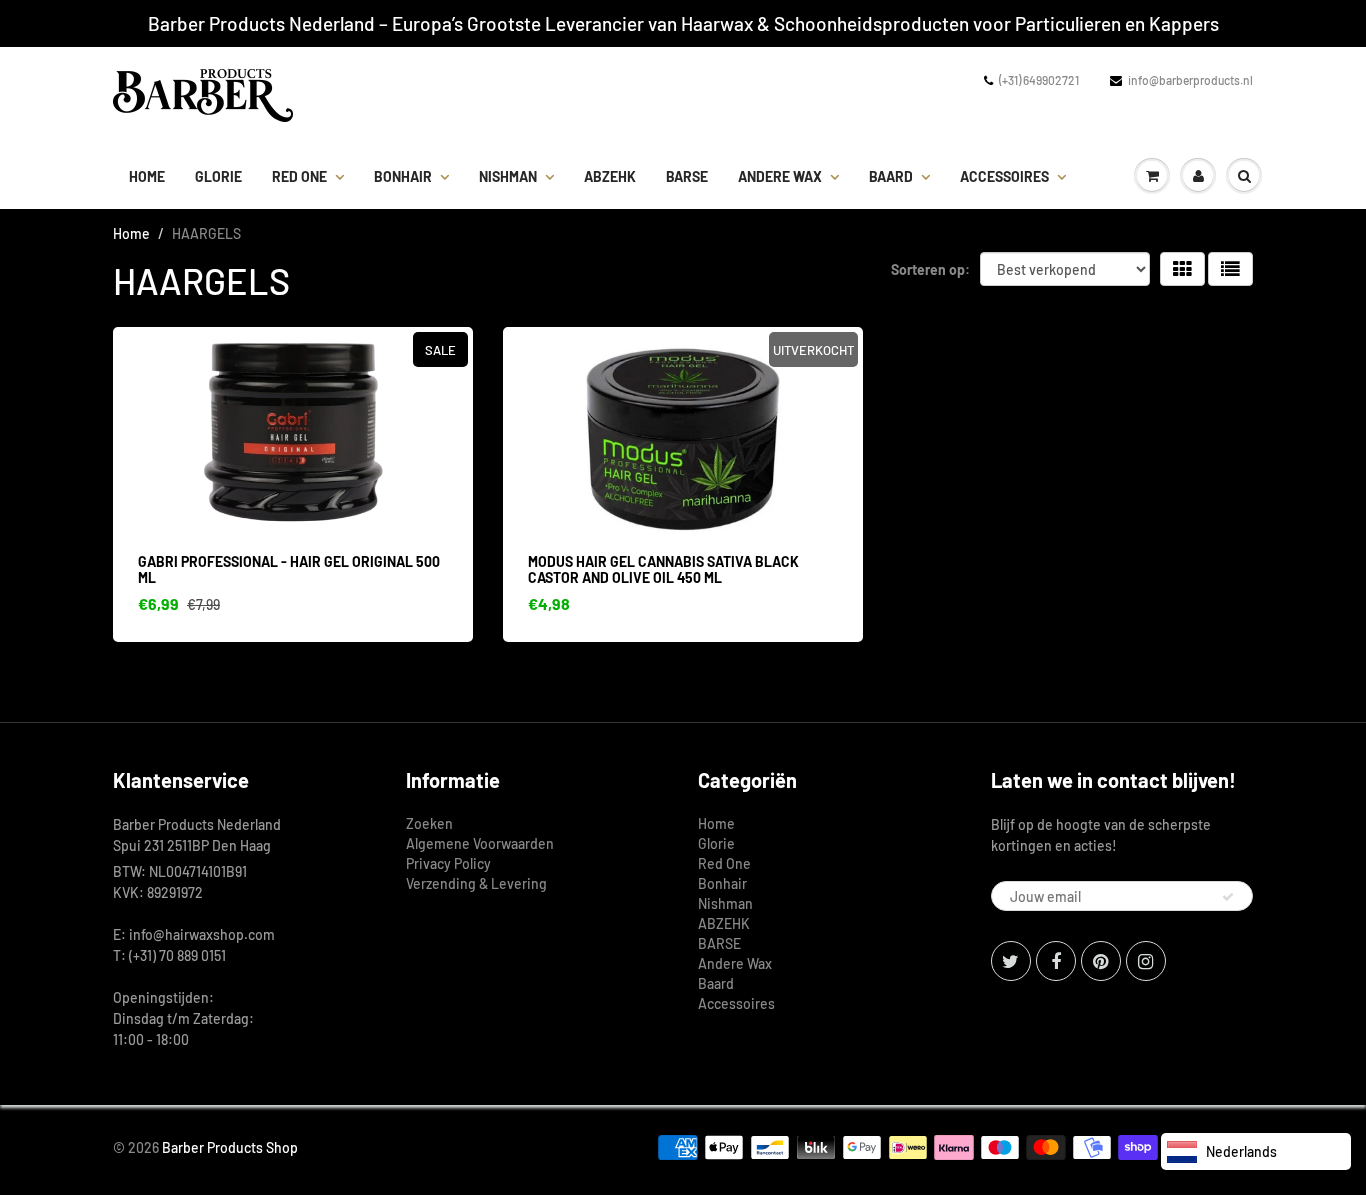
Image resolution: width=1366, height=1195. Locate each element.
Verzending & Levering (476, 883)
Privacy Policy (448, 863)
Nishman (508, 176)
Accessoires (1004, 176)
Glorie (218, 176)
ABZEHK (610, 176)
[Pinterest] (1101, 961)
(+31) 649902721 (1039, 80)
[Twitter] (1011, 961)
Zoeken (429, 823)
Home (147, 176)
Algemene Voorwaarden (480, 843)
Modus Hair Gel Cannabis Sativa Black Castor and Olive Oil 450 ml (663, 569)
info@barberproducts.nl (1190, 80)
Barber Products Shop (230, 1147)
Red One (299, 176)
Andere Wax (780, 176)
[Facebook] (1056, 961)
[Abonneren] (1228, 897)
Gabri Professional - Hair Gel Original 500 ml (289, 569)
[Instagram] (1146, 961)
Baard (891, 176)
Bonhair (403, 176)
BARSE (687, 176)
